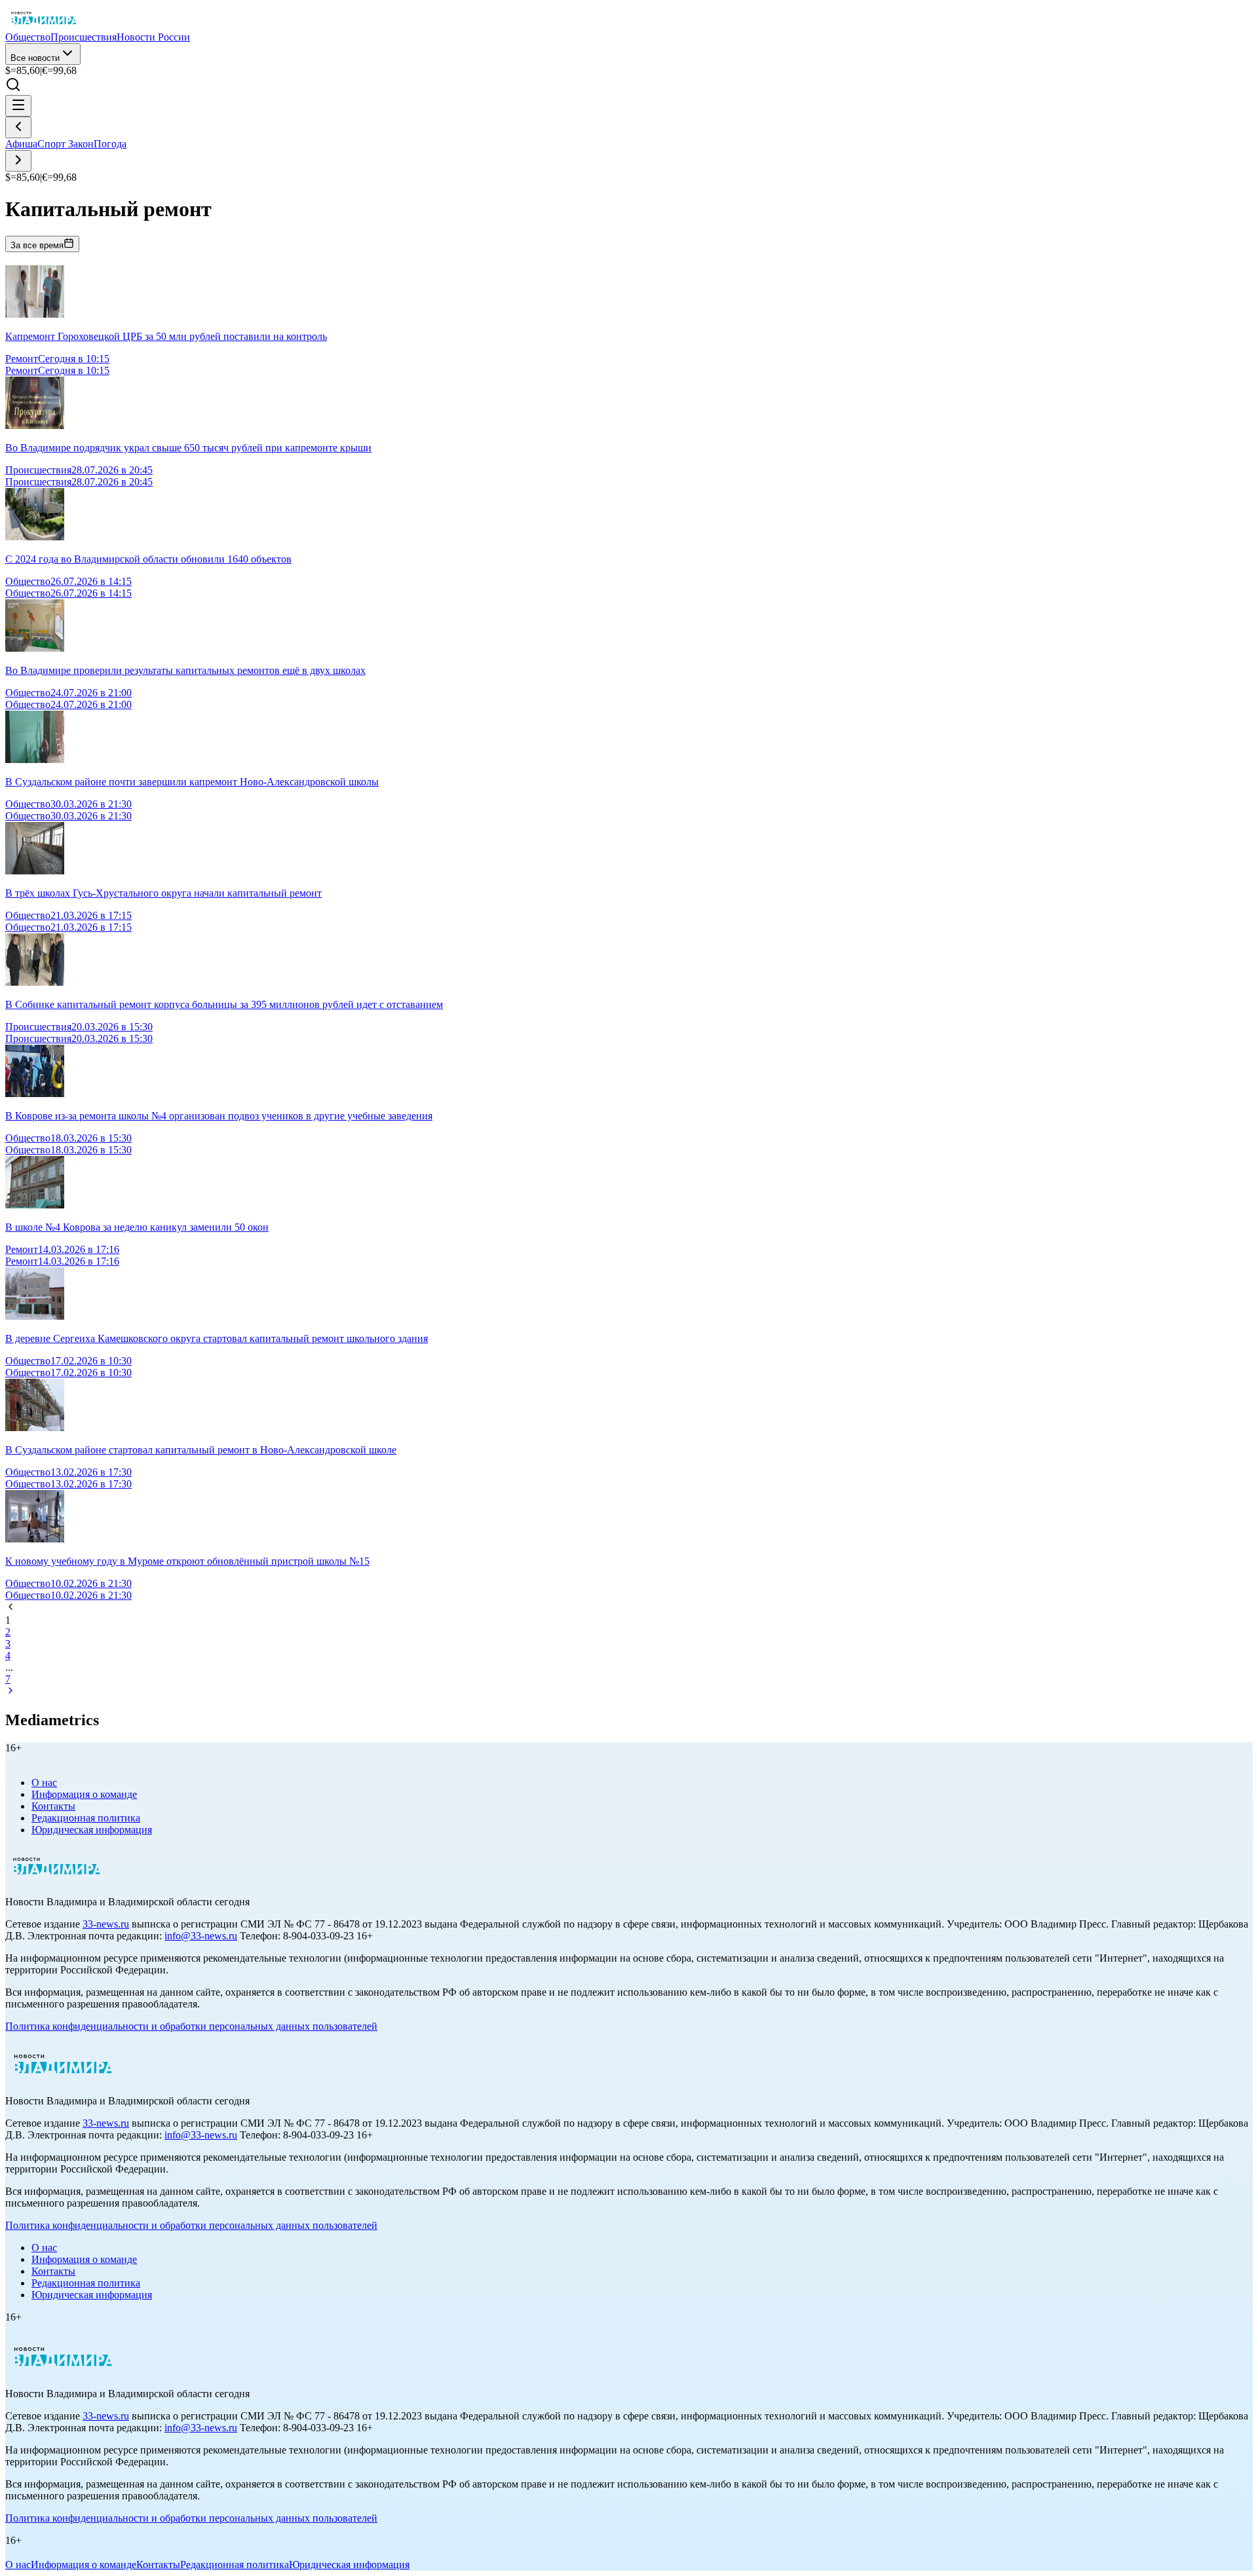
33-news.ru (106, 1924)
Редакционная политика (86, 1818)
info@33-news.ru (201, 1936)
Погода (110, 144)
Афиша (21, 144)
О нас (44, 1783)
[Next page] (10, 1692)
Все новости (35, 58)
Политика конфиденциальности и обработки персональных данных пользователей (191, 2026)
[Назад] (18, 127)
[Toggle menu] (18, 106)
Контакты (53, 1806)
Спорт (53, 144)
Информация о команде (84, 1794)
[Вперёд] (18, 161)
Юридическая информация (92, 1830)
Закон (81, 144)
